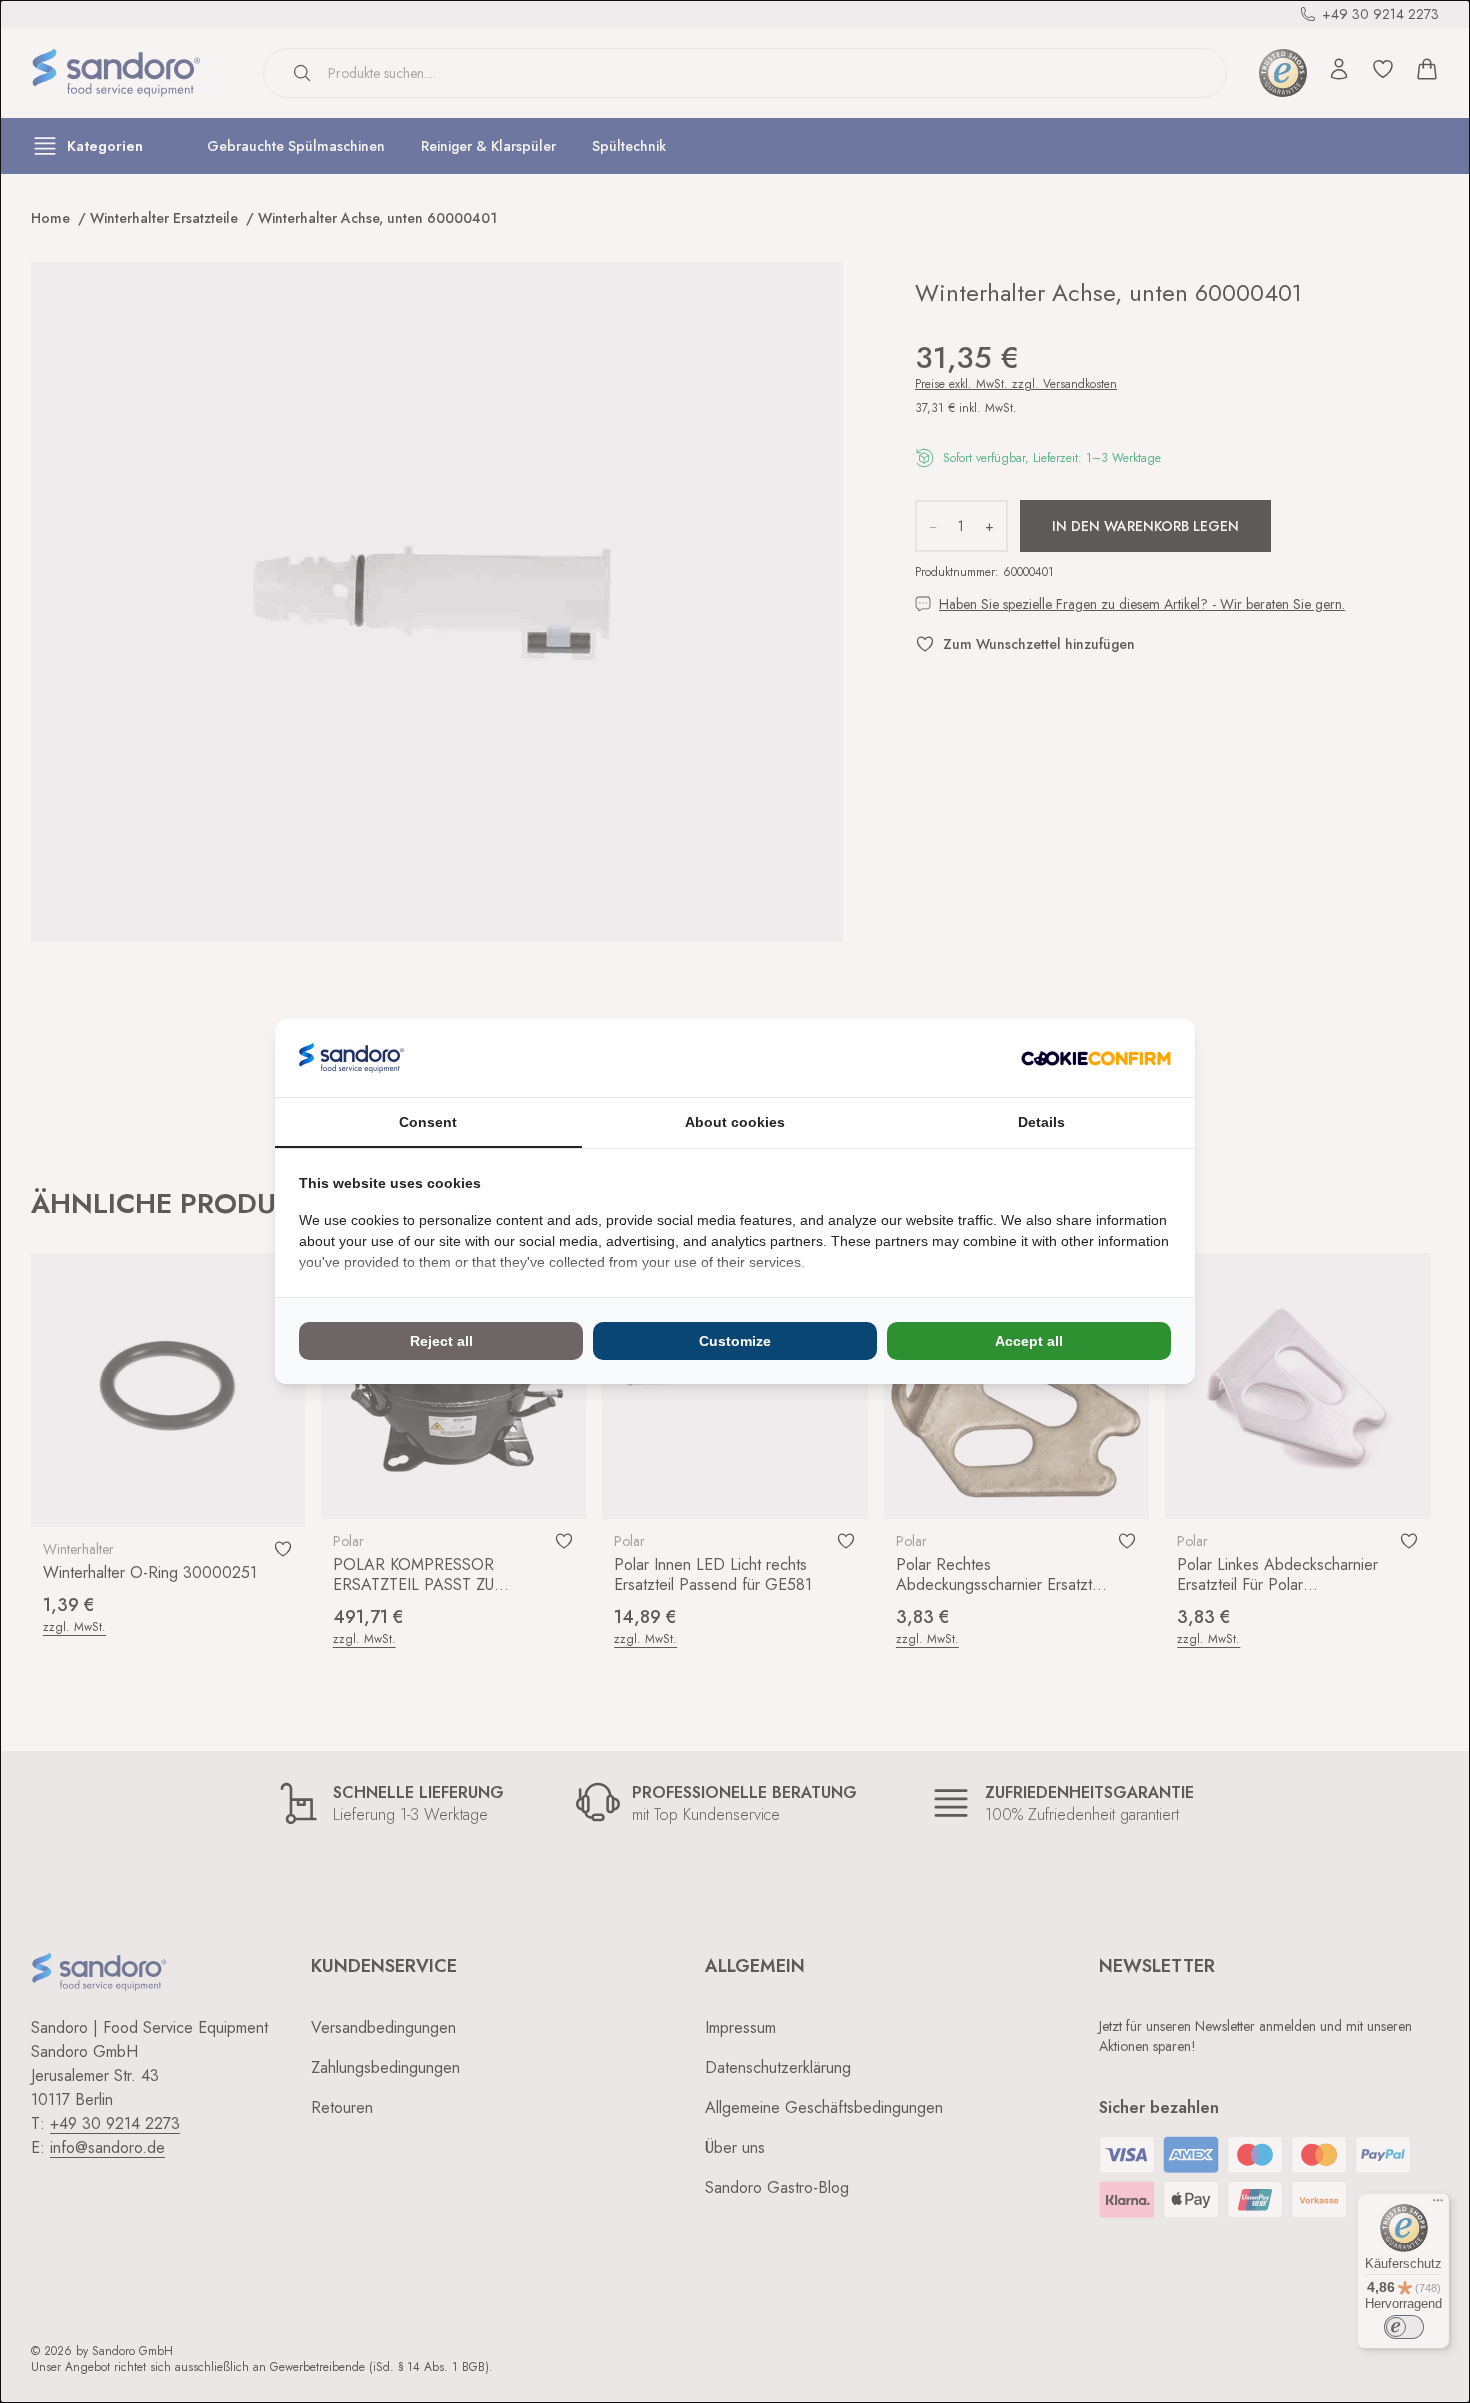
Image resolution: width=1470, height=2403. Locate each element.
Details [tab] (1041, 1122)
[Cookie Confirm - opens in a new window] (1096, 1058)
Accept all (1029, 1341)
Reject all (441, 1341)
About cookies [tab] (735, 1122)
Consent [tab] (428, 1122)
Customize (735, 1341)
